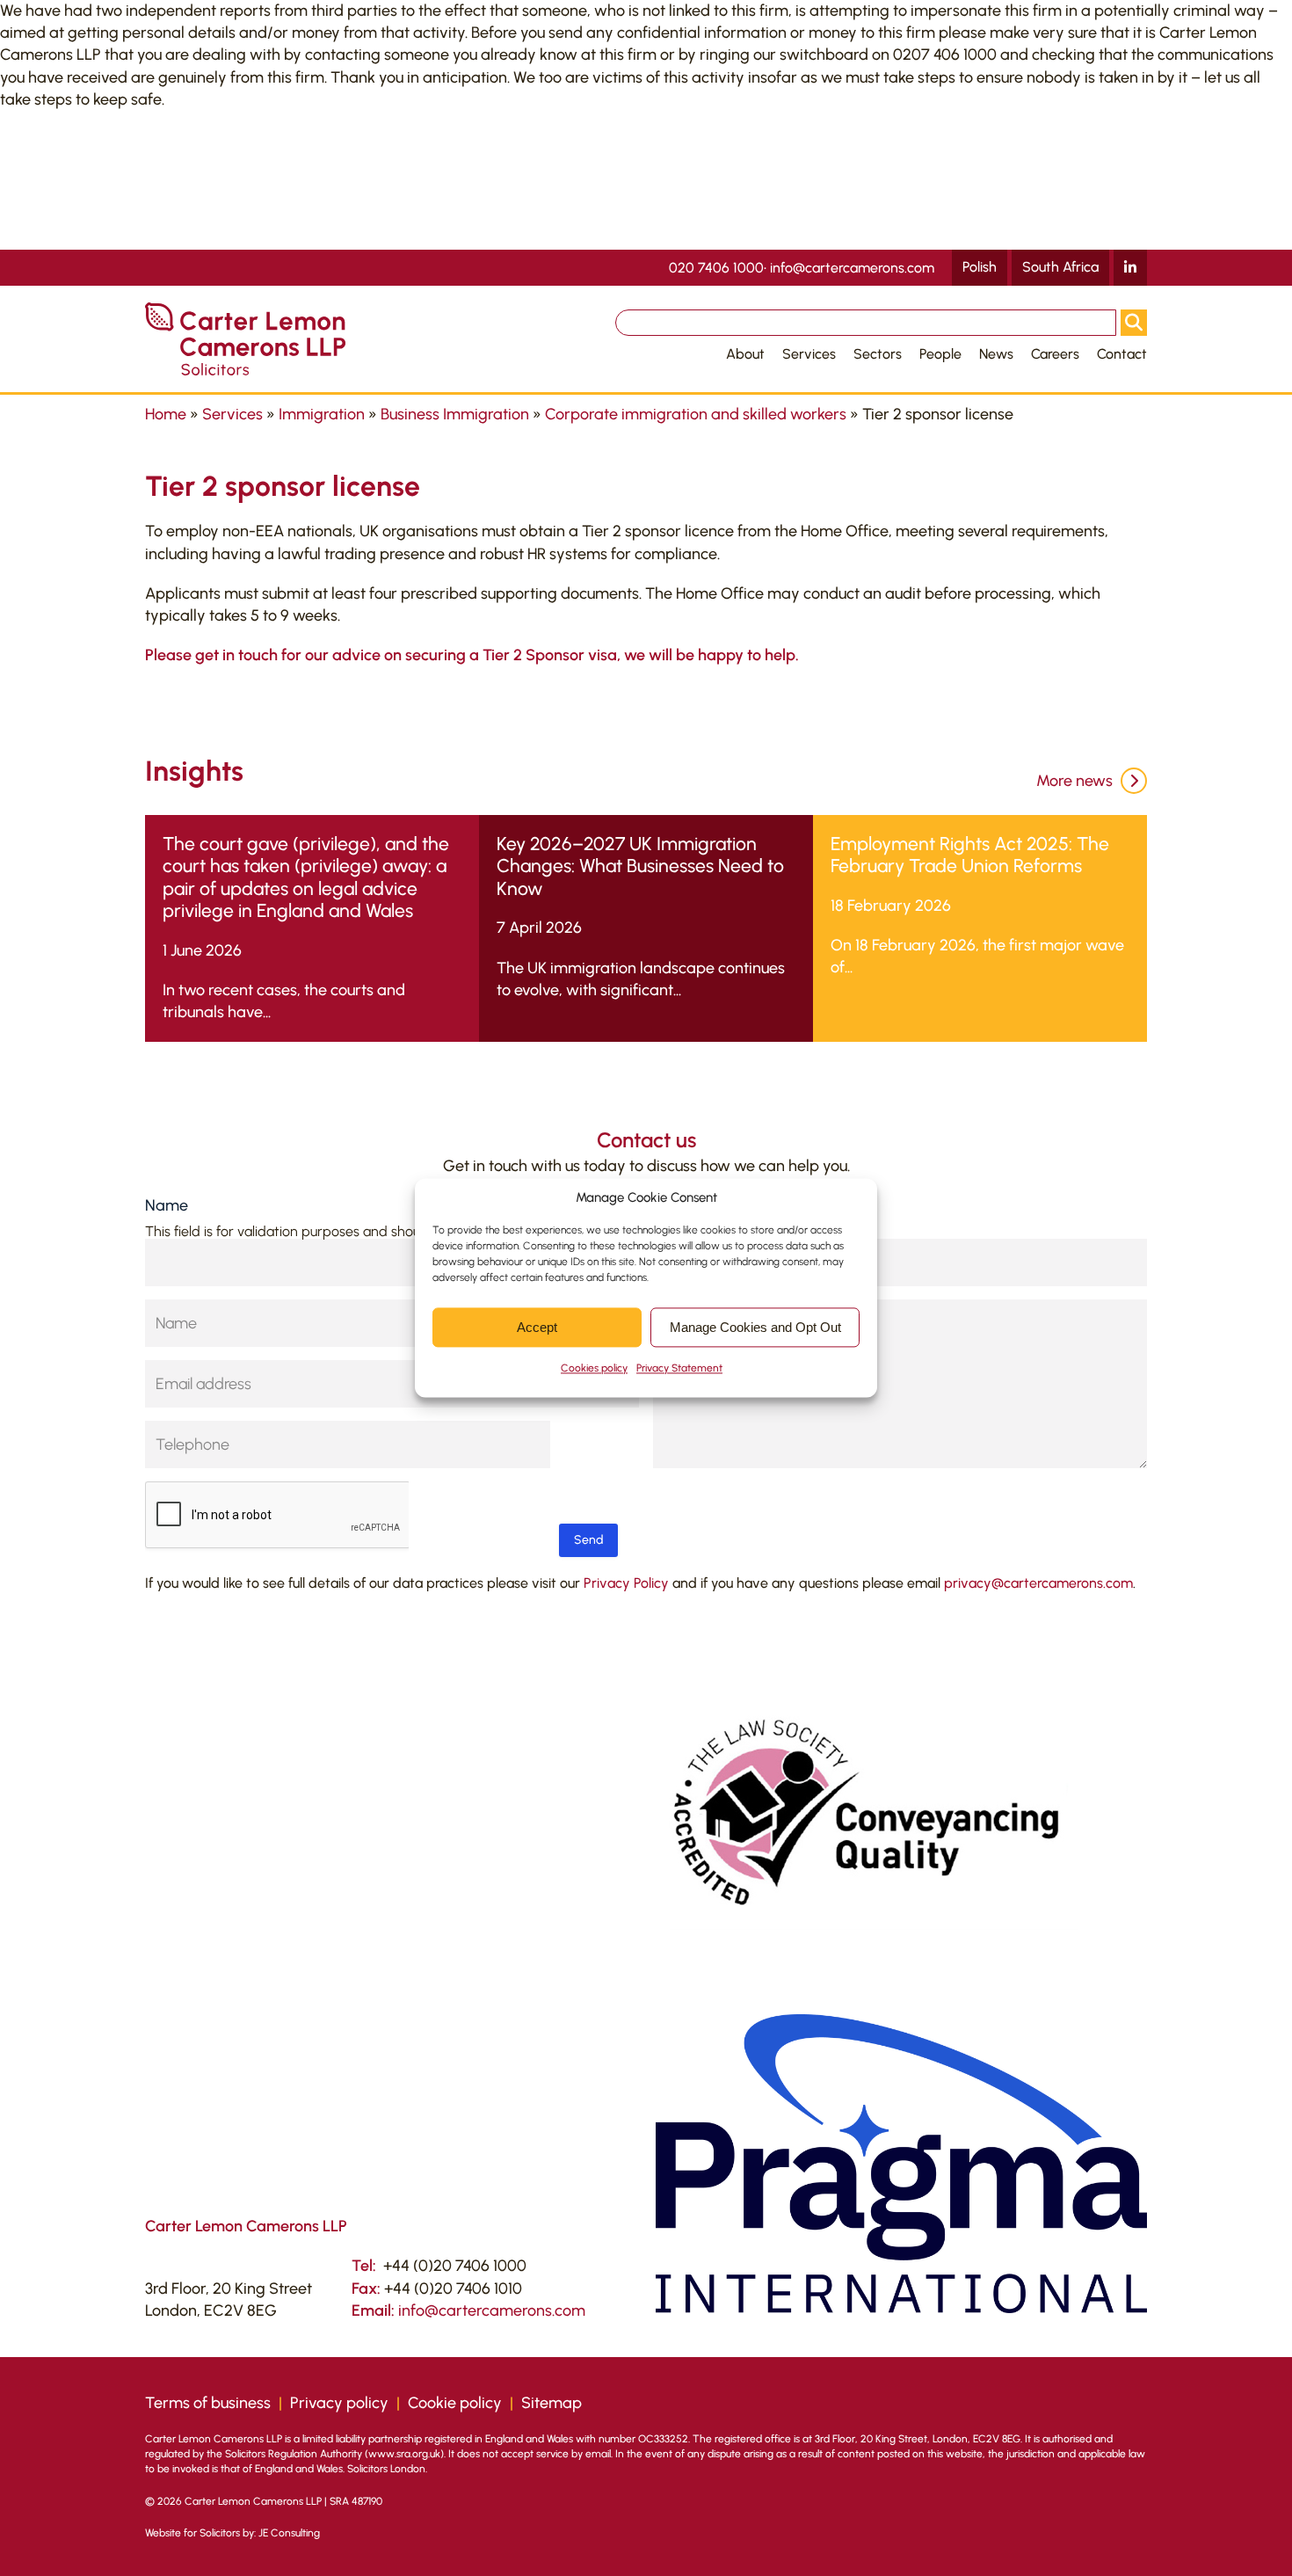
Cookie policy (455, 2403)
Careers (1055, 354)
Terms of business (208, 2403)
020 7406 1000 (716, 268)
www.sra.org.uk (404, 2454)
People (940, 354)
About (745, 354)
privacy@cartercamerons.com (1038, 1583)
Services (809, 354)
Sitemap (552, 2403)
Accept (537, 1327)
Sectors (878, 354)
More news (1076, 781)
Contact (1122, 354)
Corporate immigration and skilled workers (696, 414)
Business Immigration (455, 414)
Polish (980, 267)
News (996, 354)
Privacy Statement (679, 1368)
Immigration (322, 414)
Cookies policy (594, 1368)
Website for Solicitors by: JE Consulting (232, 2533)
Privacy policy (339, 2403)
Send (588, 1540)
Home (166, 414)
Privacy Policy (626, 1583)
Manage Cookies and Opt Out (755, 1327)
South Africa (1060, 267)
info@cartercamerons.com (852, 268)
